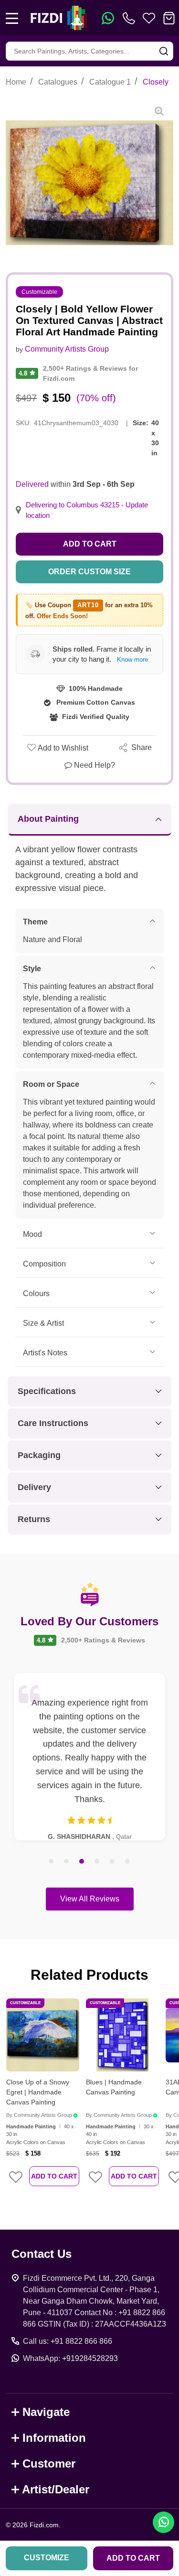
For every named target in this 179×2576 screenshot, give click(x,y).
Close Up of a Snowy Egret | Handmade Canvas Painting (38, 2092)
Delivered (32, 484)
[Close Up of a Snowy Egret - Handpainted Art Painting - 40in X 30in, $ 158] (43, 2035)
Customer (49, 2463)
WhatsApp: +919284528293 (70, 2358)
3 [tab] (82, 1862)
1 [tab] (52, 1862)
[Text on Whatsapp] (108, 18)
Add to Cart (90, 544)
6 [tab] (128, 1862)
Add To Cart (54, 2176)
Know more (132, 660)
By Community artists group (39, 2115)
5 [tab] (113, 1862)
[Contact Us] (131, 18)
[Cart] (169, 18)
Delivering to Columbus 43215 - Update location (87, 510)
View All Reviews (90, 1899)
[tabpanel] (89, 1757)
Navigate (46, 2412)
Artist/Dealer (56, 2489)
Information (54, 2438)
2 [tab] (67, 1862)
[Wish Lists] (149, 18)
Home (16, 82)
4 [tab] (97, 1862)
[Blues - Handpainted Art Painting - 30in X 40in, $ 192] (122, 2035)
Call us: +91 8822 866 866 (68, 2341)
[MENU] (12, 18)
